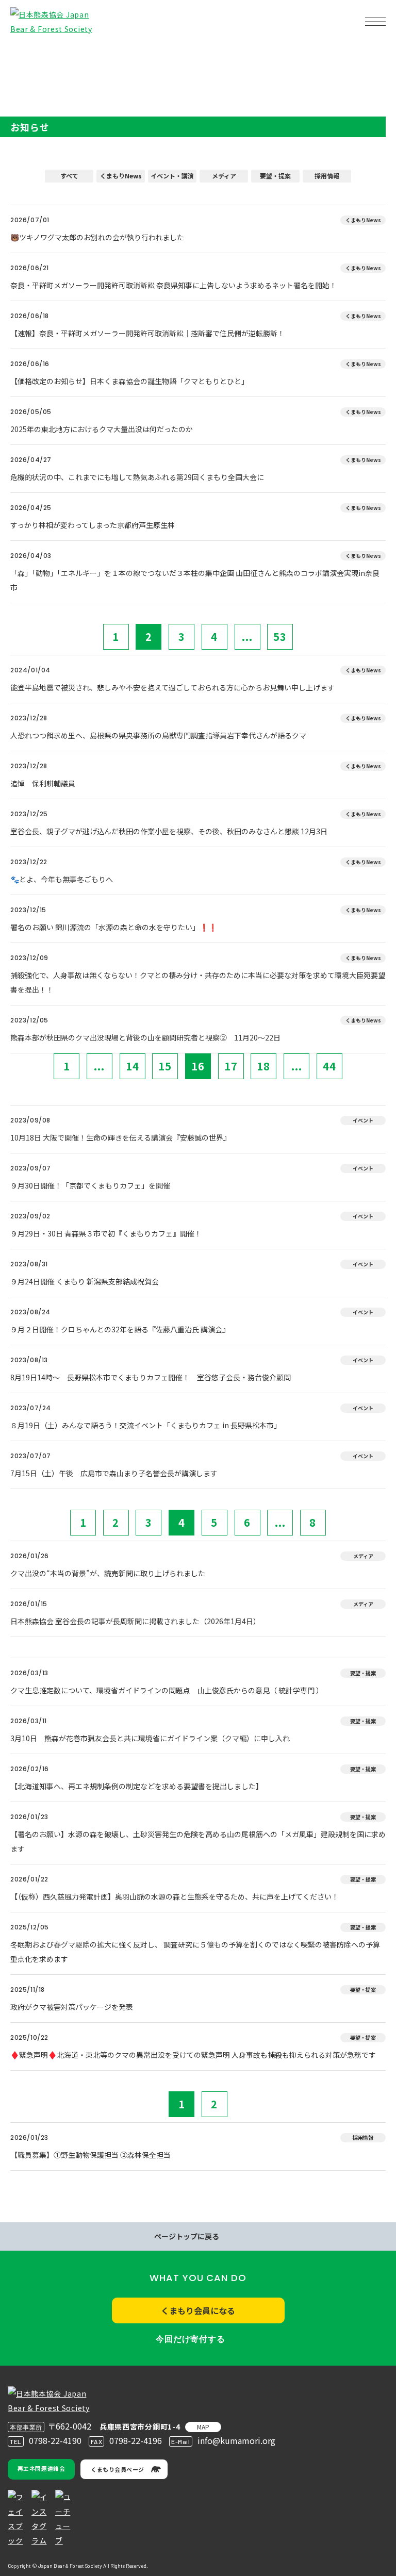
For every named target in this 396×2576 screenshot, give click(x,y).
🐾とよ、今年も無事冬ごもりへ (62, 879)
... (247, 637)
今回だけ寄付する (190, 2339)
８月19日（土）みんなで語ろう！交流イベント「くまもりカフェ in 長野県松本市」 (146, 1425)
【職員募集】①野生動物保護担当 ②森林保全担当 (90, 2155)
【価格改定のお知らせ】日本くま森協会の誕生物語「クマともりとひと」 (129, 381)
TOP (25, 54)
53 (280, 637)
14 (133, 1066)
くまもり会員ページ (118, 2469)
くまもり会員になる (198, 2310)
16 (198, 1066)
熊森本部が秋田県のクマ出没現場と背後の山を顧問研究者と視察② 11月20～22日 (145, 1037)
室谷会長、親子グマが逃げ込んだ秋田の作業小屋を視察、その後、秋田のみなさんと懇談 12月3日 (169, 831)
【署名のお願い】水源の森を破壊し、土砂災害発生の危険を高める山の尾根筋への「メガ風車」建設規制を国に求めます (198, 1841)
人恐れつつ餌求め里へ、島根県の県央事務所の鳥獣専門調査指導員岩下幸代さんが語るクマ (158, 735)
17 (231, 1066)
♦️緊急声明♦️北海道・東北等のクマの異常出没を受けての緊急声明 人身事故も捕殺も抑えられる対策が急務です (193, 2055)
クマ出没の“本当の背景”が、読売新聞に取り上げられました (108, 1573)
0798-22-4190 (55, 2440)
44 (329, 1066)
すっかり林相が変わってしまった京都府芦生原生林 (93, 525)
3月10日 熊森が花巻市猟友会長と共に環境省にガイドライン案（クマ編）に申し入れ (150, 1738)
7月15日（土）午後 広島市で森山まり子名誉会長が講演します (114, 1473)
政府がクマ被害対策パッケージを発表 (72, 2007)
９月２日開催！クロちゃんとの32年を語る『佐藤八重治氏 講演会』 (120, 1329)
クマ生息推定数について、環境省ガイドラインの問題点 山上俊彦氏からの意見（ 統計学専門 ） (167, 1690)
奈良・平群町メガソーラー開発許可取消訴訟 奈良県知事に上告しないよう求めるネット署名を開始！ (174, 285)
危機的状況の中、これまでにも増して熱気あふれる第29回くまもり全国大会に (137, 477)
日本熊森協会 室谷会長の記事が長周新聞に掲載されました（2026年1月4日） (135, 1621)
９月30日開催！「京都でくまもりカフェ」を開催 (90, 1185)
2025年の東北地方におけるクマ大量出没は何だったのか (102, 429)
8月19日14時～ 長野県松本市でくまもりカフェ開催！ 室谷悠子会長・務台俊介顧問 (151, 1377)
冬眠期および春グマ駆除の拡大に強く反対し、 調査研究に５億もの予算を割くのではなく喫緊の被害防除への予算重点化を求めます (195, 1952)
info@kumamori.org (236, 2440)
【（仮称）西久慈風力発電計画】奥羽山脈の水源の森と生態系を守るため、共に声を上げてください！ (175, 1896)
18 (263, 1066)
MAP (203, 2427)
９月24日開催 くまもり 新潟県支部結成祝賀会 (85, 1281)
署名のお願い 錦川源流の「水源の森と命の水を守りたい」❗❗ (114, 927)
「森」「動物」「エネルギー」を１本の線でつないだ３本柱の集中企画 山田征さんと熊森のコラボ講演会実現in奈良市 (195, 580)
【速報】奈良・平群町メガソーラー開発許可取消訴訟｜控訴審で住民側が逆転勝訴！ (147, 333)
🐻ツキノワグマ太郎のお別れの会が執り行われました (97, 237)
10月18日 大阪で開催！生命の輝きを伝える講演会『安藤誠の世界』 (120, 1137)
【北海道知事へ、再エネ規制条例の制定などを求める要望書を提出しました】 (137, 1786)
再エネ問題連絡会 (41, 2468)
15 (165, 1066)
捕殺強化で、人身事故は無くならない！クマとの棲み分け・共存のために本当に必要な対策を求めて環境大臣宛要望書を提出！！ (198, 982)
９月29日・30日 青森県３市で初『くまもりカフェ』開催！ (106, 1233)
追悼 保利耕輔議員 (43, 783)
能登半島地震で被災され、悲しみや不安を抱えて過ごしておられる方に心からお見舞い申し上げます (172, 687)
